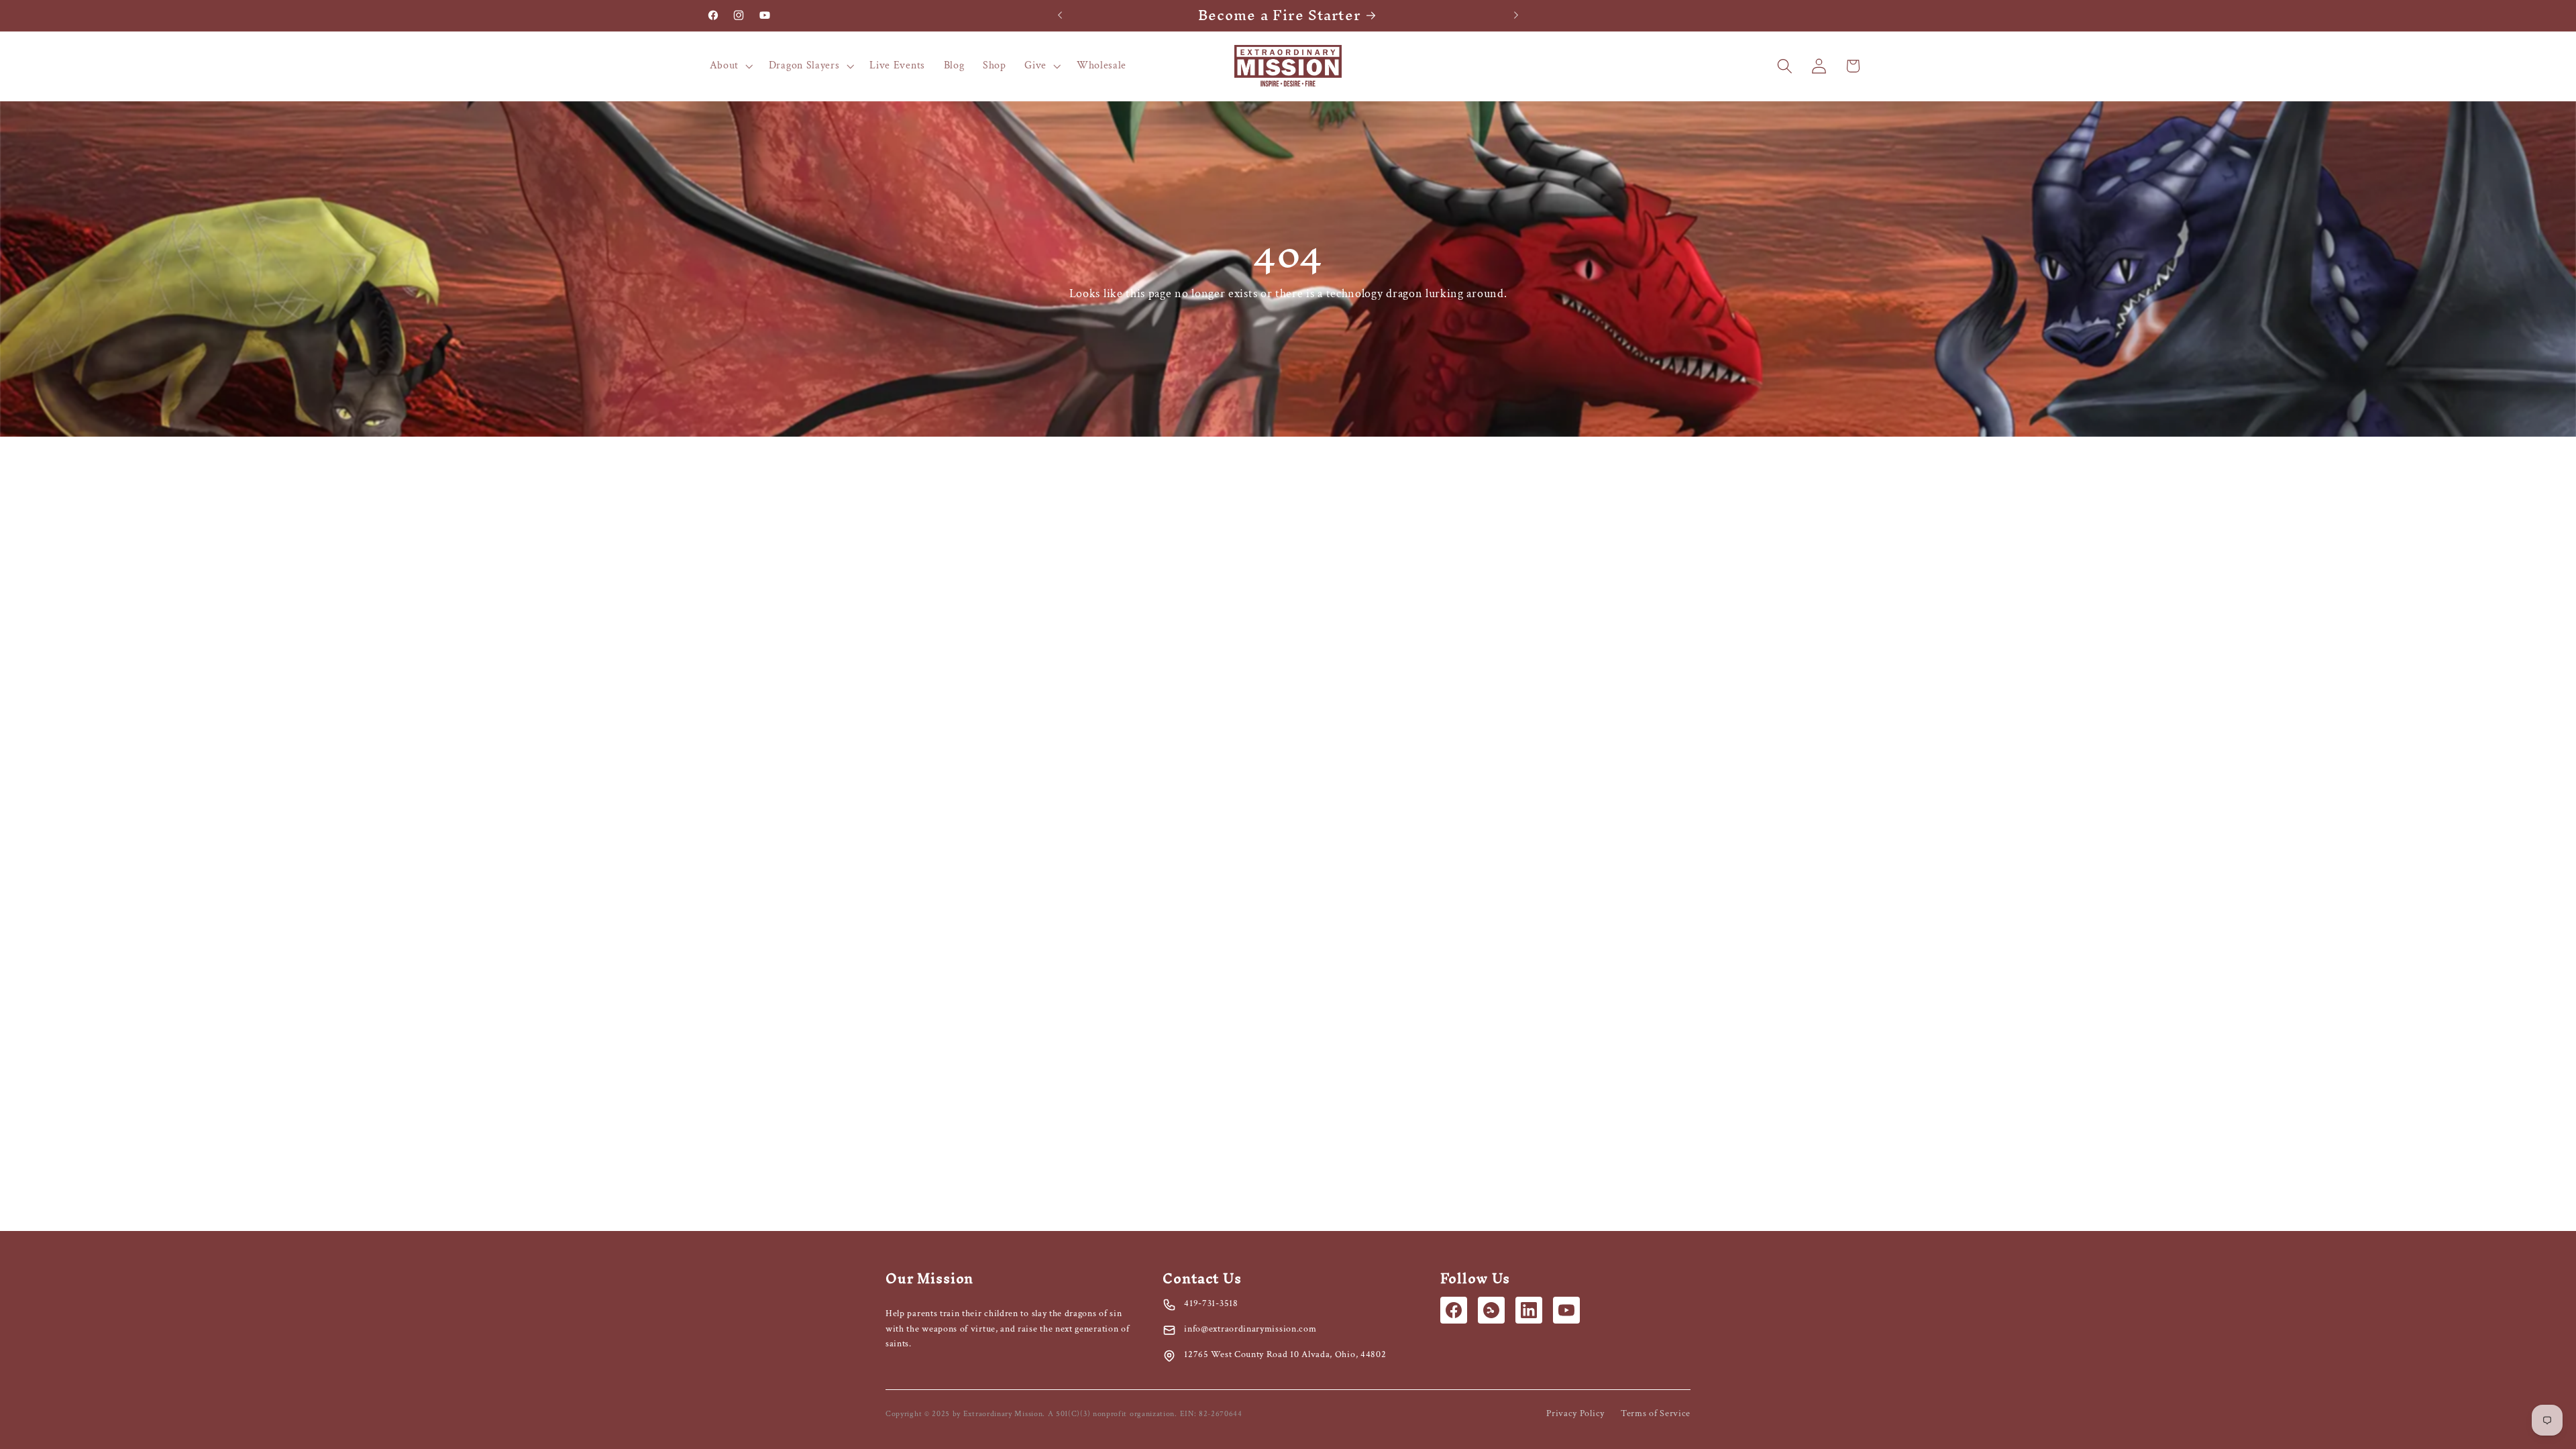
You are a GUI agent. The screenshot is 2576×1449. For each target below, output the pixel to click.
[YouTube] (1566, 1310)
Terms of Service (1656, 1413)
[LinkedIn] (1529, 1310)
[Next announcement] (1516, 15)
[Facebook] (1454, 1310)
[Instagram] (1491, 1310)
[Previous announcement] (1060, 15)
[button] (730, 66)
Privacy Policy (1575, 1413)
